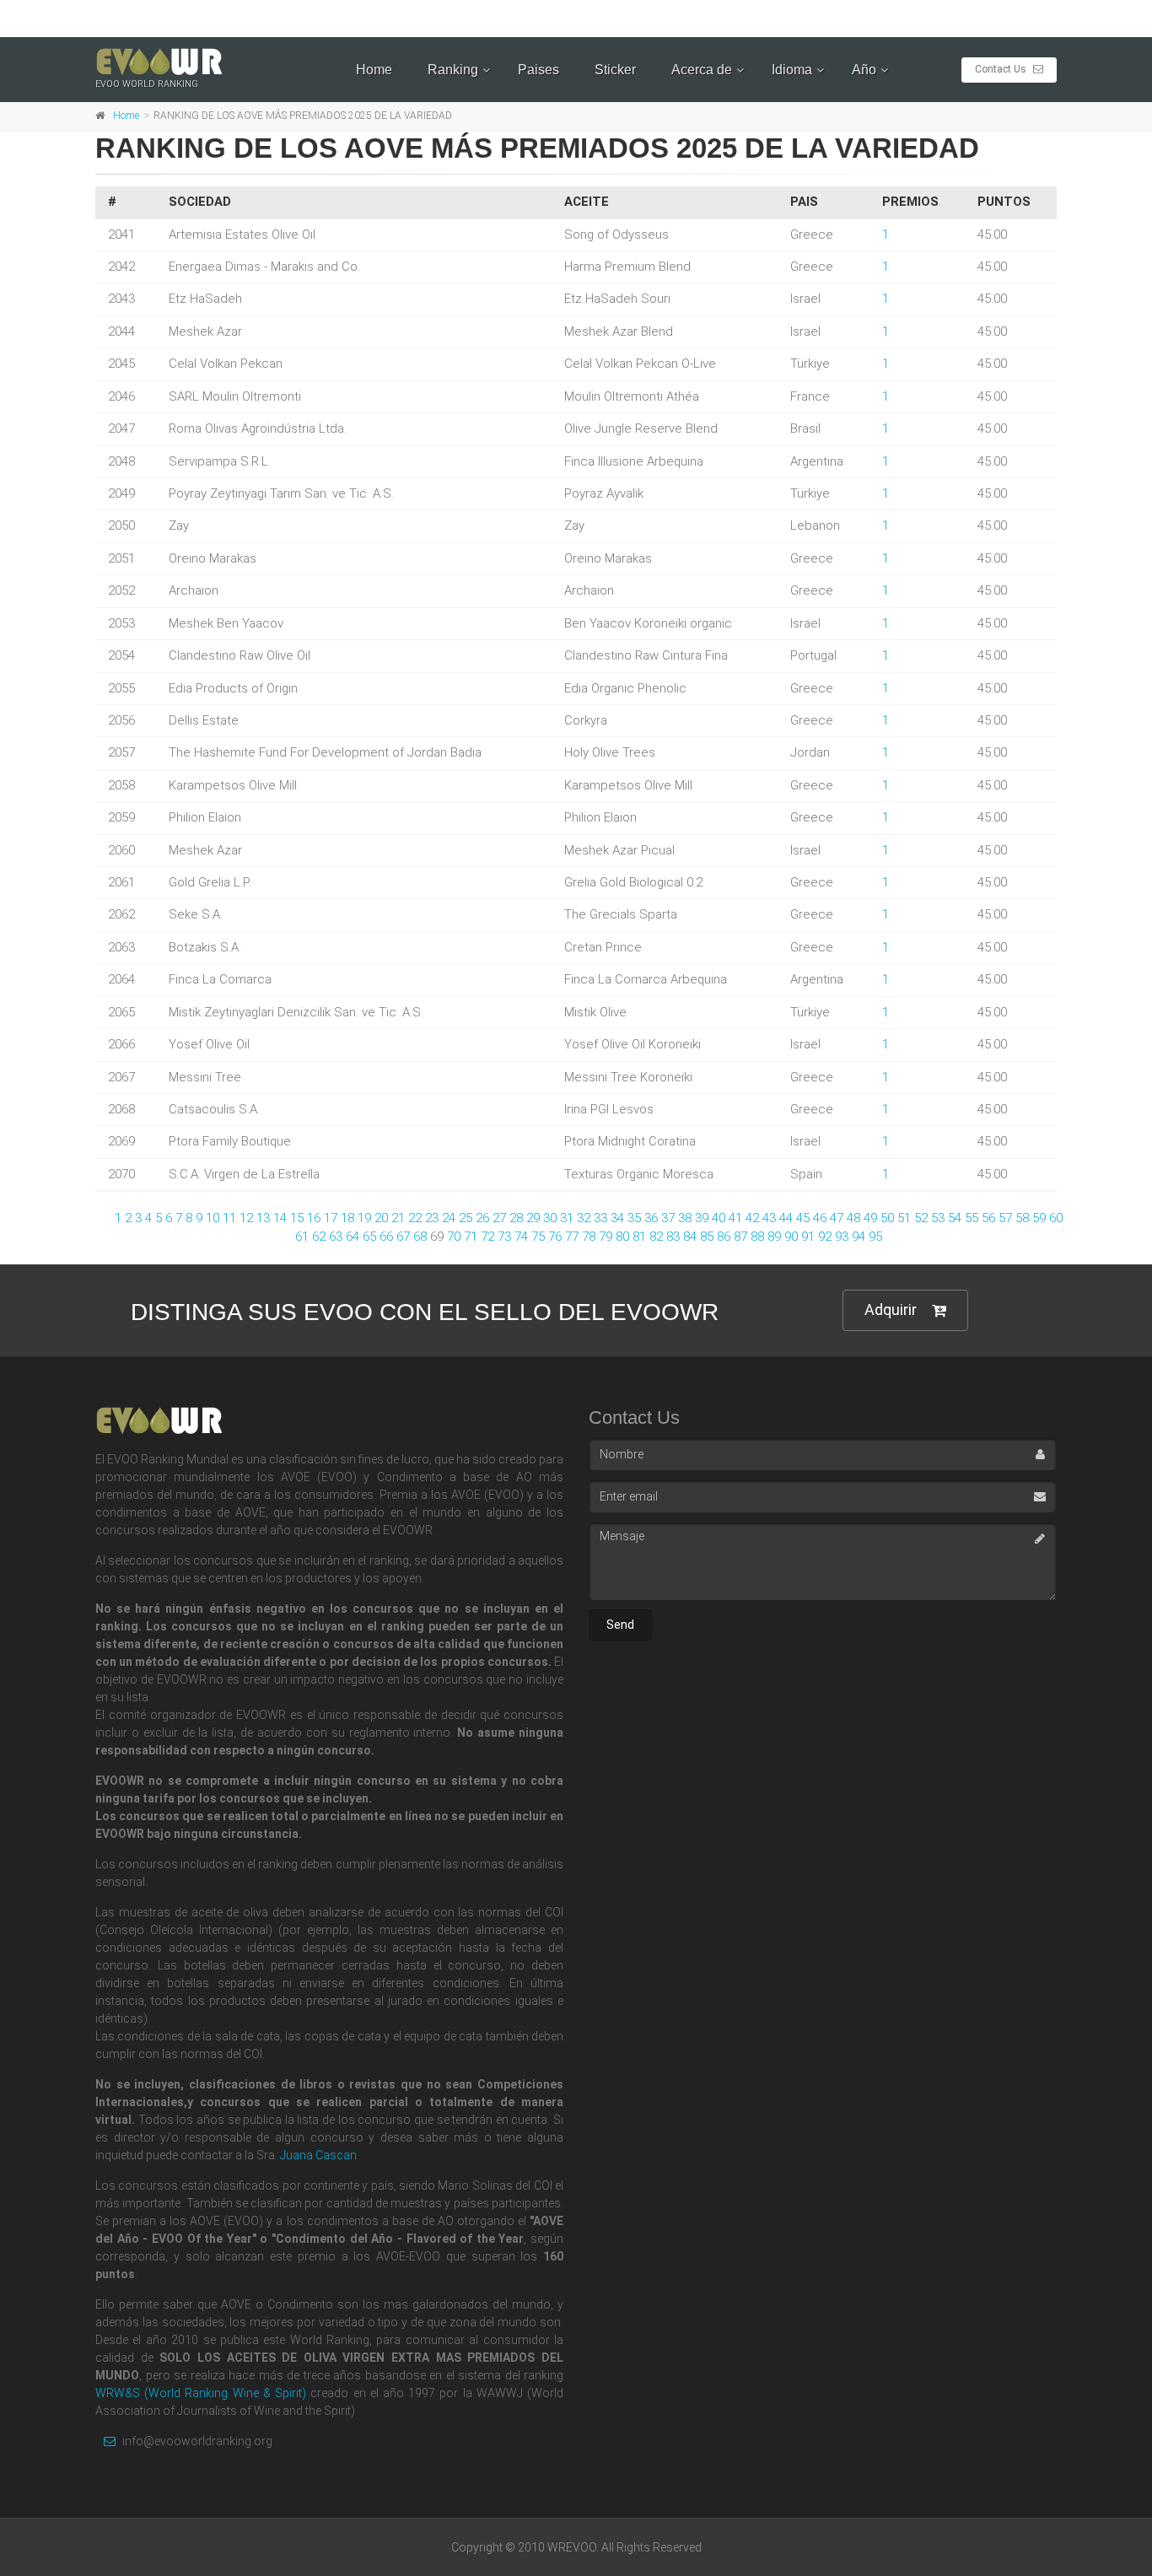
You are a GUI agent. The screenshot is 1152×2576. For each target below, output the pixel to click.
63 (336, 1237)
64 (353, 1237)
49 (870, 1218)
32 (584, 1218)
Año (864, 70)
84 (690, 1237)
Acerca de (702, 70)
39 (702, 1218)
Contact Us (1002, 69)
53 (938, 1218)
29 (533, 1218)
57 (1005, 1218)
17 (331, 1218)
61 (302, 1237)
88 (757, 1237)
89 (774, 1237)
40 (719, 1218)
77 (572, 1237)
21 (398, 1218)
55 (972, 1218)
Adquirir (891, 1310)
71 (471, 1237)
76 (555, 1237)
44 (786, 1218)
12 (246, 1218)
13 (263, 1218)
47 (837, 1218)
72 (487, 1237)
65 (369, 1237)
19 (364, 1218)
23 (432, 1218)
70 (454, 1237)
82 (656, 1237)
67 (403, 1237)
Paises (538, 70)
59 (1039, 1218)
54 (955, 1218)
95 (875, 1237)
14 (280, 1218)
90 (791, 1237)
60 (1056, 1218)
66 (386, 1237)
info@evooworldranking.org (196, 2441)
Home (374, 70)
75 (538, 1237)
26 (482, 1218)
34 (617, 1218)
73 (504, 1237)
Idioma (792, 70)
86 (724, 1237)
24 (449, 1218)
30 (550, 1218)
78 (589, 1237)
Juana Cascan (318, 2155)
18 (347, 1218)
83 (673, 1237)
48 (853, 1218)
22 (415, 1218)
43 (769, 1218)
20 (381, 1218)
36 (651, 1218)
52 (921, 1218)
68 (420, 1237)
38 (685, 1218)
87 (740, 1237)
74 (521, 1237)
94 (859, 1237)
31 (567, 1218)
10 (213, 1218)
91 (808, 1237)
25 (466, 1218)
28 (516, 1218)
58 (1022, 1218)
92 (825, 1237)
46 (820, 1218)
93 (842, 1237)
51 (904, 1218)
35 (634, 1218)
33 (600, 1218)
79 (606, 1237)
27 (499, 1218)
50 (887, 1218)
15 (297, 1218)
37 (668, 1218)
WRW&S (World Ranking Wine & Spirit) (201, 2393)
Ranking (453, 70)
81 (639, 1237)
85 (707, 1237)
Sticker (615, 70)
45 (803, 1218)
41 (735, 1218)
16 (314, 1218)
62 (319, 1237)
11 (229, 1218)
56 (988, 1218)
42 (752, 1218)
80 (622, 1237)
